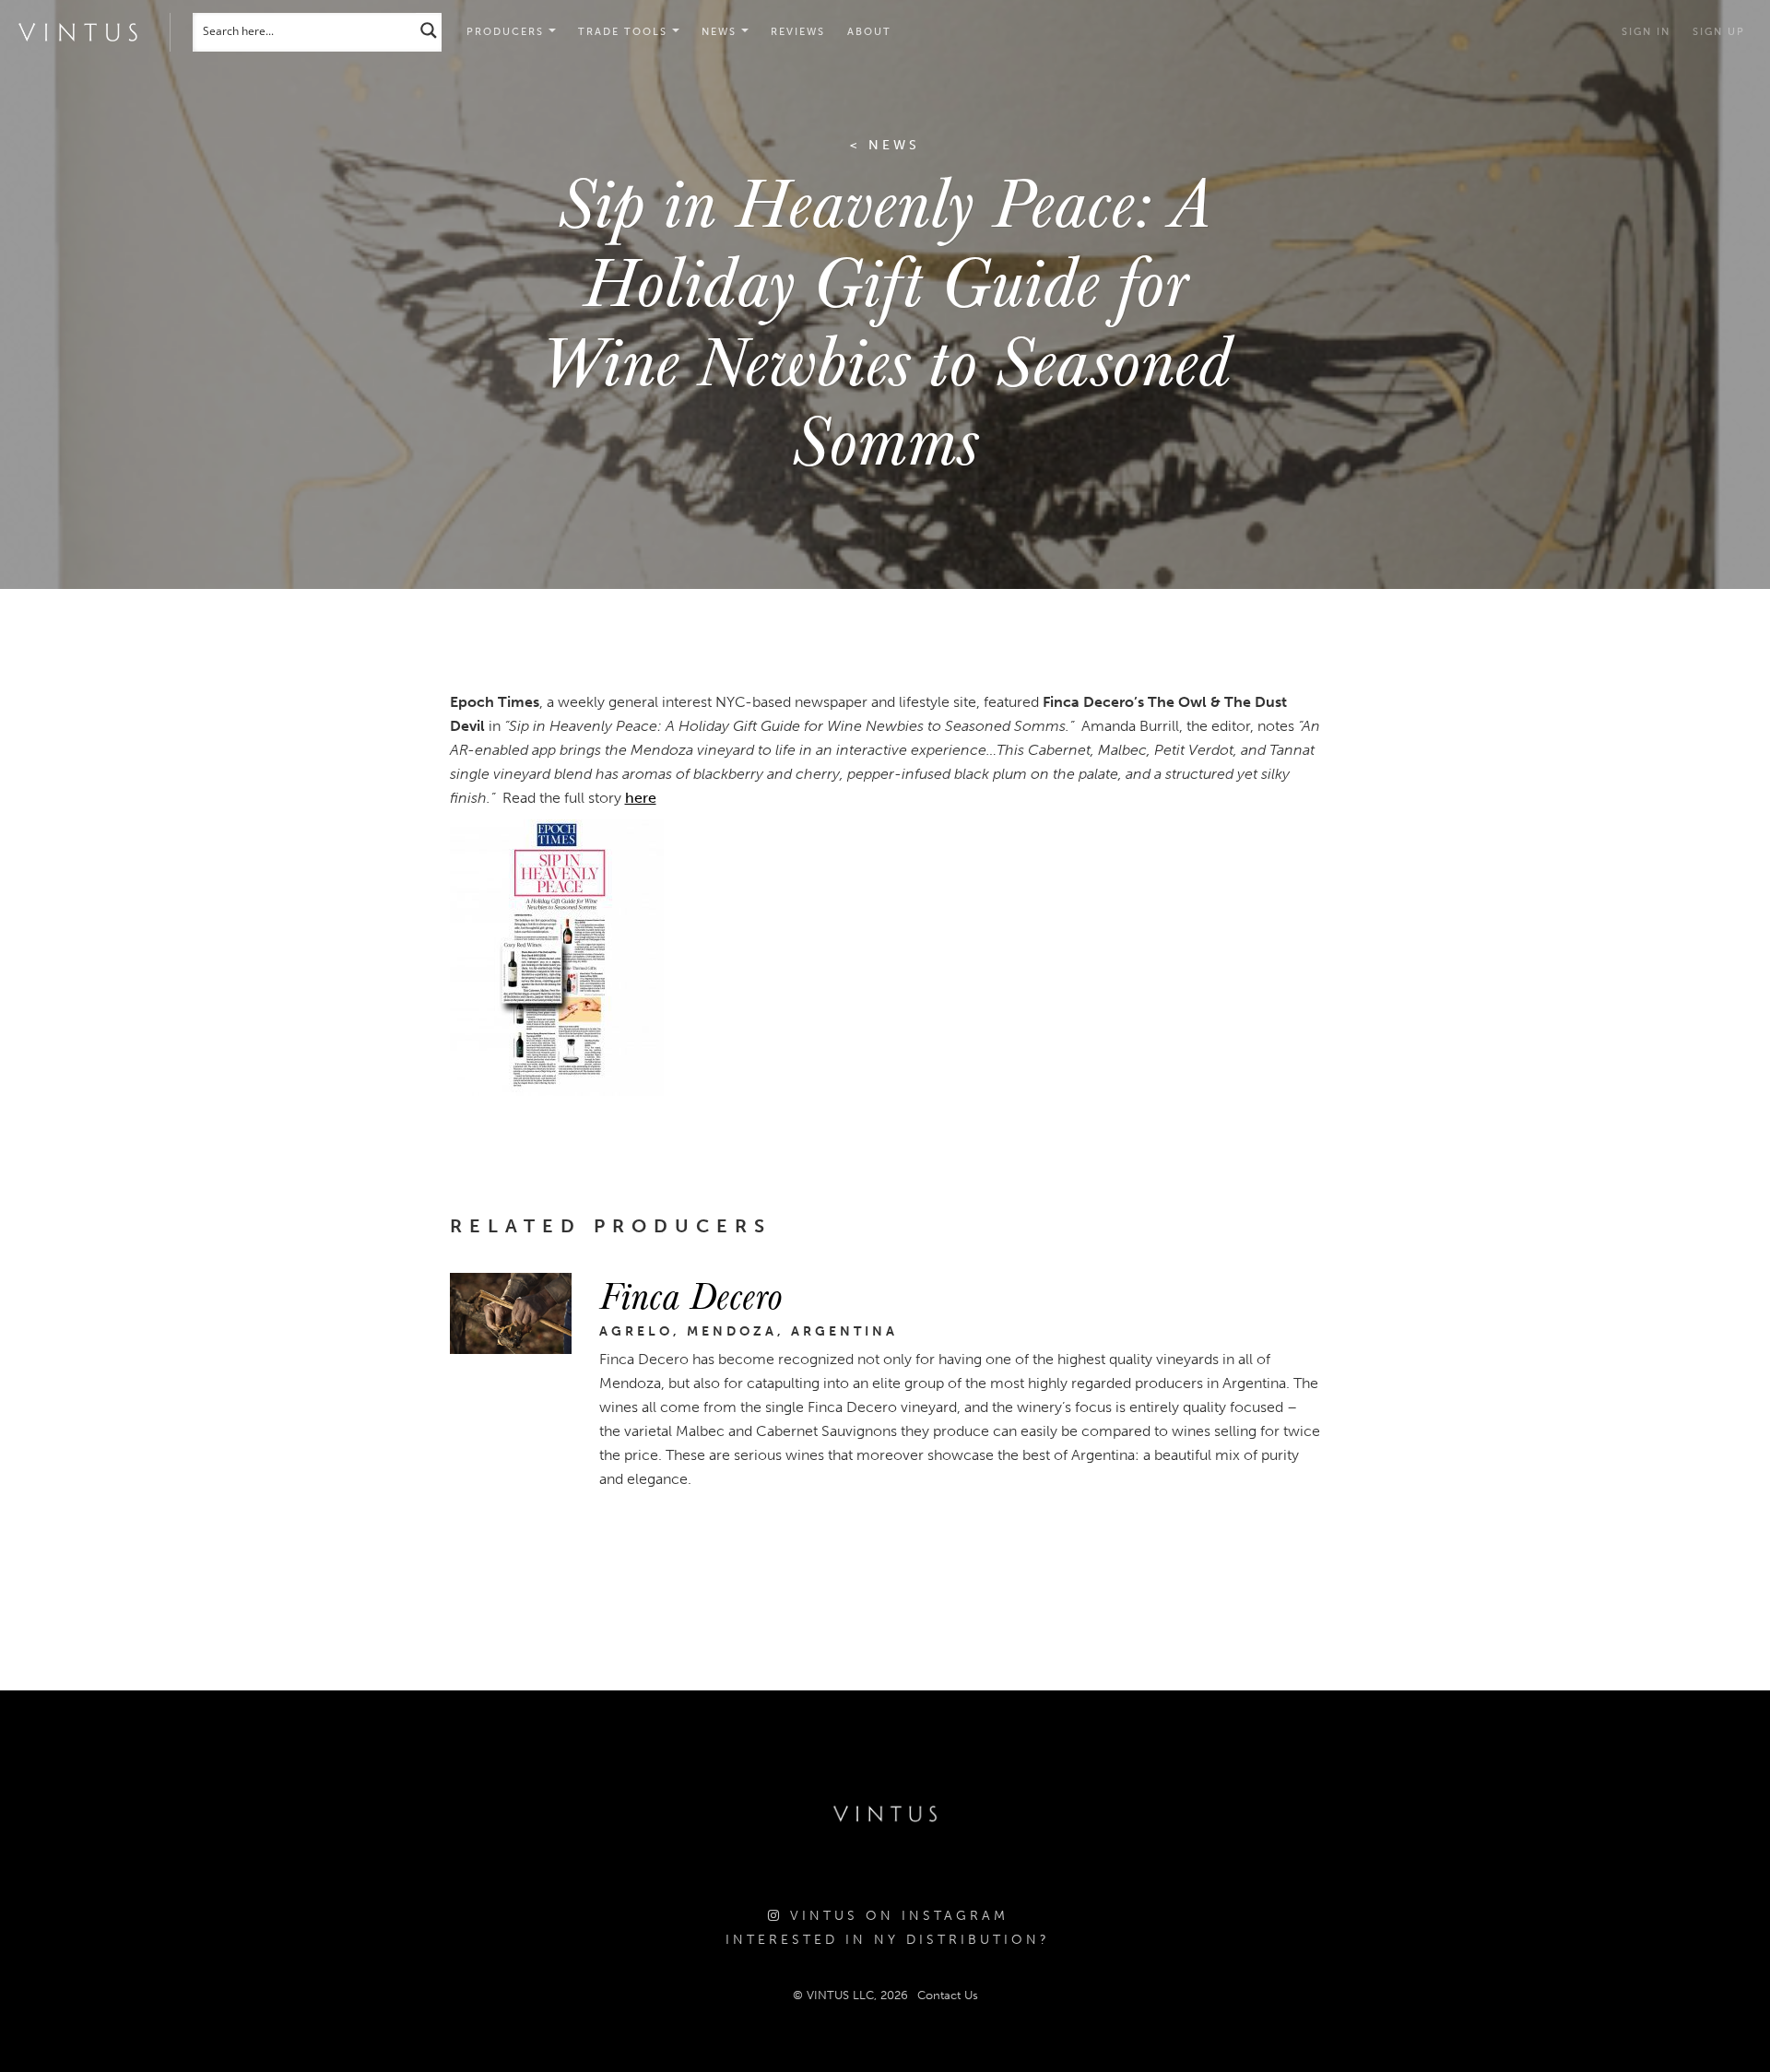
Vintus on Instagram (896, 1916)
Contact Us (948, 1995)
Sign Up (1719, 32)
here (641, 798)
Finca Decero (691, 1294)
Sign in (1646, 32)
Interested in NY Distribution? (888, 1940)
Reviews (798, 32)
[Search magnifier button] (429, 30)
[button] (629, 32)
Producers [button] (507, 32)
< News (885, 145)
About (869, 32)
